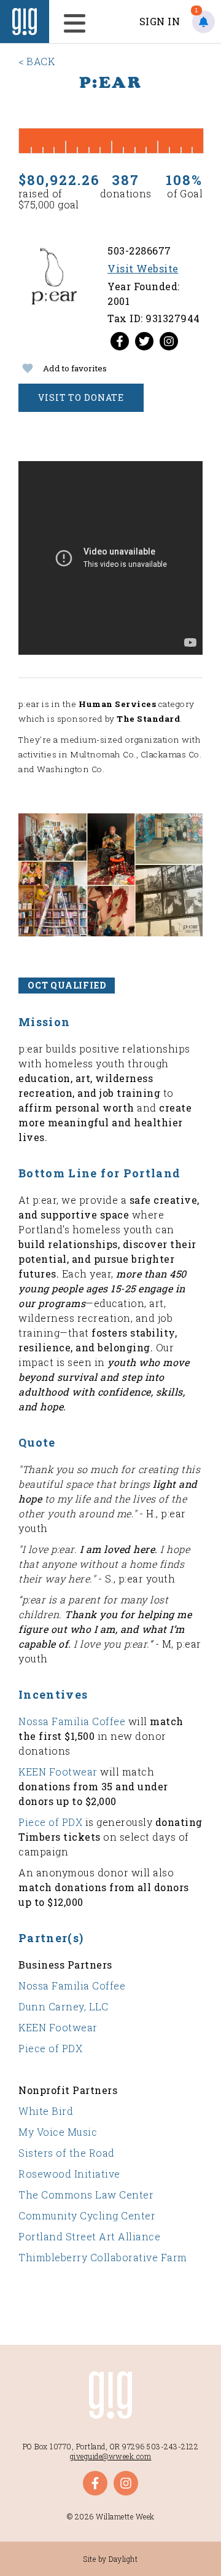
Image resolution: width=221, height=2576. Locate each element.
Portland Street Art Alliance (89, 2236)
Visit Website (143, 268)
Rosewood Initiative (69, 2174)
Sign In (160, 21)
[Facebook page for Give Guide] (120, 341)
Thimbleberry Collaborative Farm (103, 2257)
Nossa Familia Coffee (72, 1721)
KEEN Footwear (58, 1772)
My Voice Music (58, 2132)
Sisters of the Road (67, 2153)
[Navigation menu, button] (71, 22)
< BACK (37, 61)
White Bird (46, 2111)
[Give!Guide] (25, 22)
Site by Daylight (110, 2559)
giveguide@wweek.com (111, 2456)
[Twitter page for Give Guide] (144, 341)
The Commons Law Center (86, 2195)
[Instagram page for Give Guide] (169, 341)
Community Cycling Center (87, 2215)
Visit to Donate (81, 397)
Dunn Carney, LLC (63, 2006)
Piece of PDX (52, 1822)
